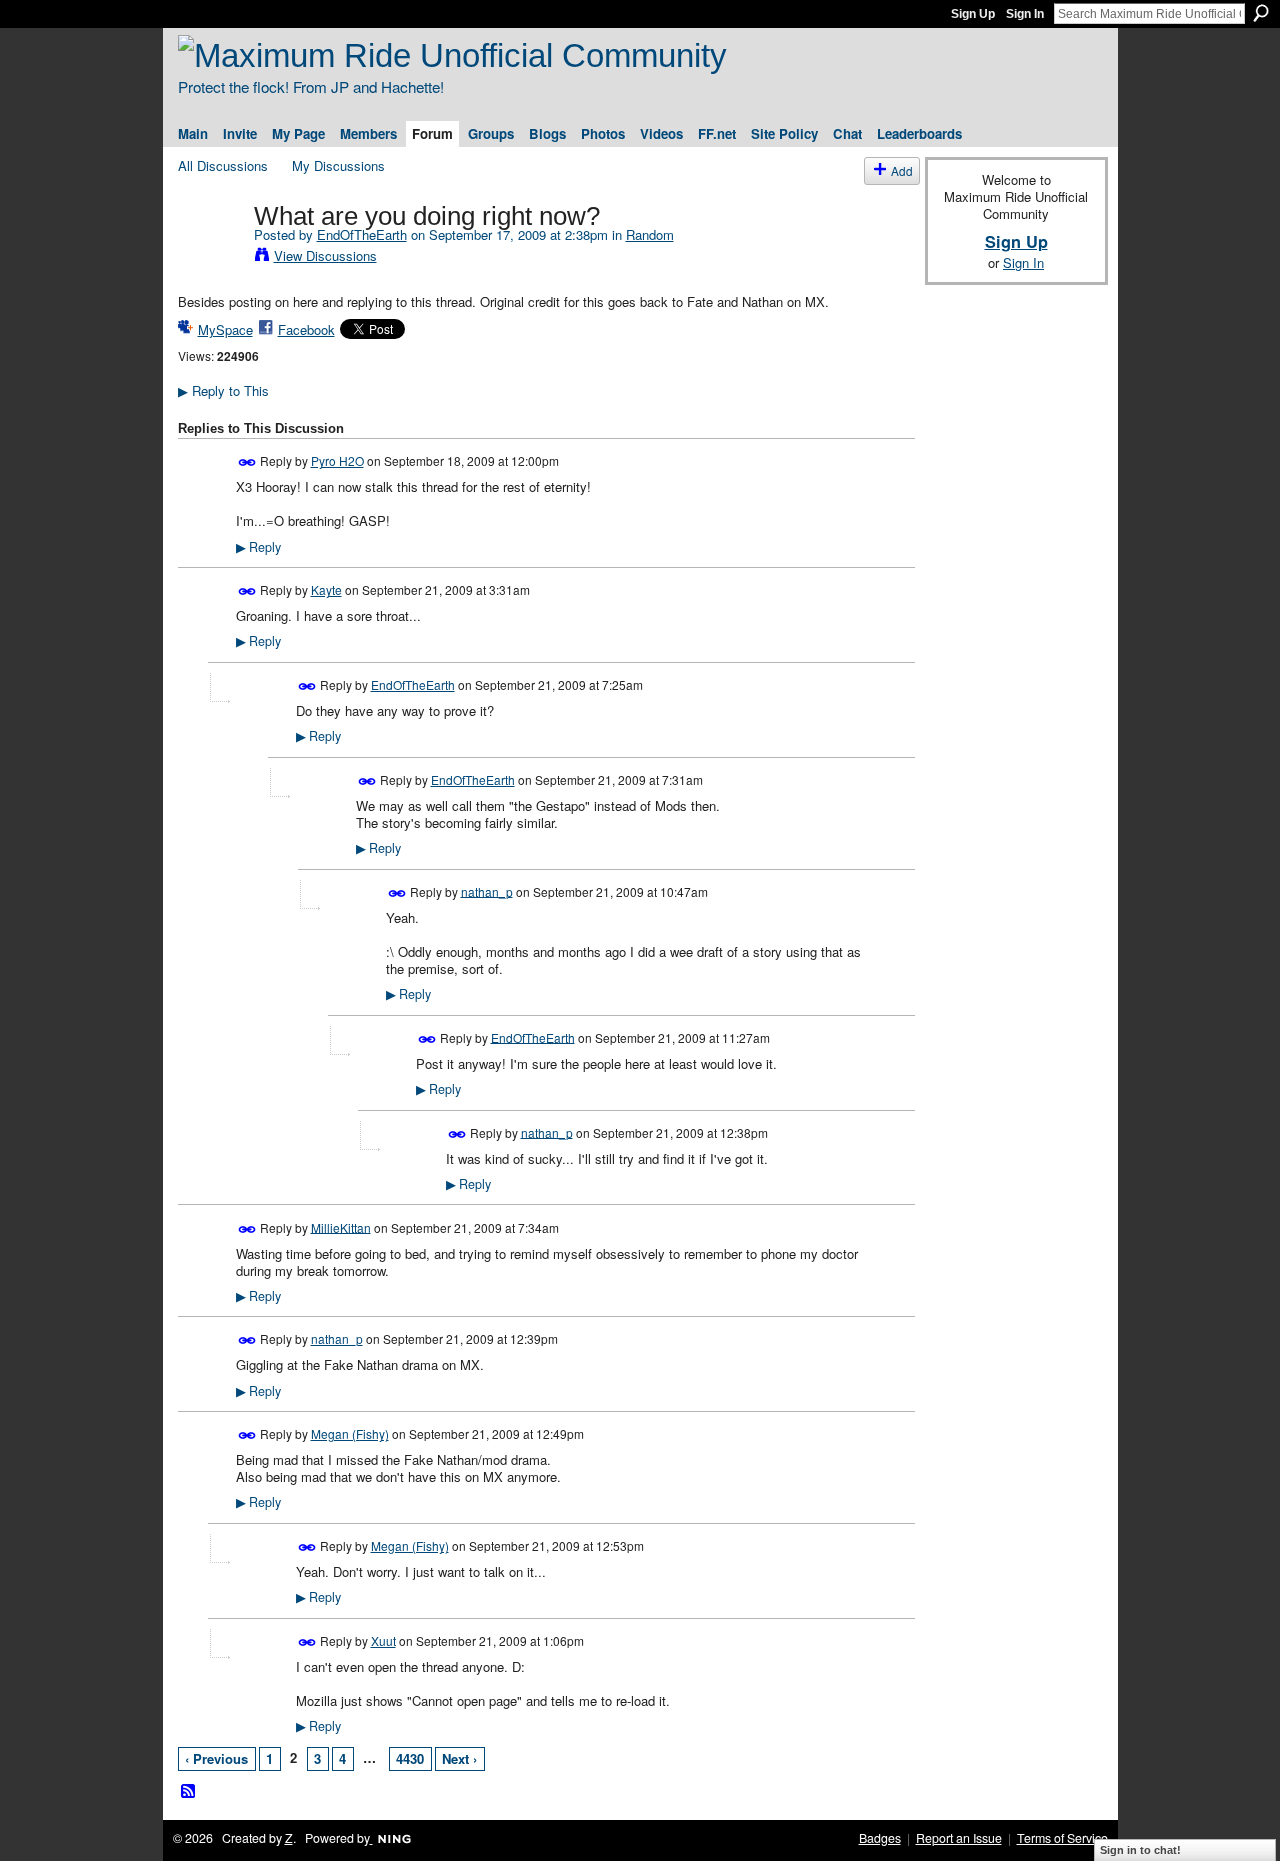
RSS (189, 1792)
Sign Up (973, 14)
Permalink (247, 462)
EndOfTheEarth (362, 234)
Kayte (326, 589)
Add (902, 170)
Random (650, 234)
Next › (459, 1758)
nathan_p (487, 890)
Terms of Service (1062, 1838)
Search (1261, 13)
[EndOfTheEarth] (210, 258)
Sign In (1025, 14)
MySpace (225, 329)
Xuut (383, 1640)
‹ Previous (216, 1758)
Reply (258, 547)
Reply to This (223, 390)
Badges (880, 1838)
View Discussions (325, 255)
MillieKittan (341, 1226)
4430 (410, 1758)
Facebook (306, 329)
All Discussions (223, 165)
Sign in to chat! (1140, 1850)
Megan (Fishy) (350, 1433)
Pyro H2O (337, 460)
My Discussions (338, 165)
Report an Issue (959, 1838)
